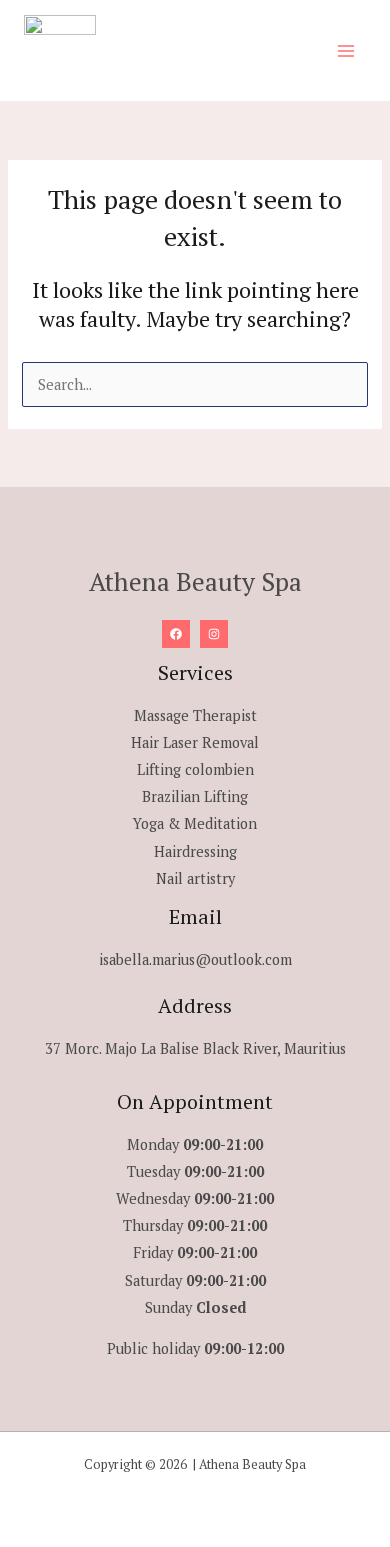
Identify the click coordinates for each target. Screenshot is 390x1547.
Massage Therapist (195, 715)
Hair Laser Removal (195, 742)
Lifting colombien (195, 769)
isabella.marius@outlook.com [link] (195, 959)
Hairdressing (195, 851)
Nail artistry (195, 878)
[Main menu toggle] (346, 50)
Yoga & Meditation (195, 823)
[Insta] (214, 634)
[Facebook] (176, 634)
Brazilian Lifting (195, 796)
